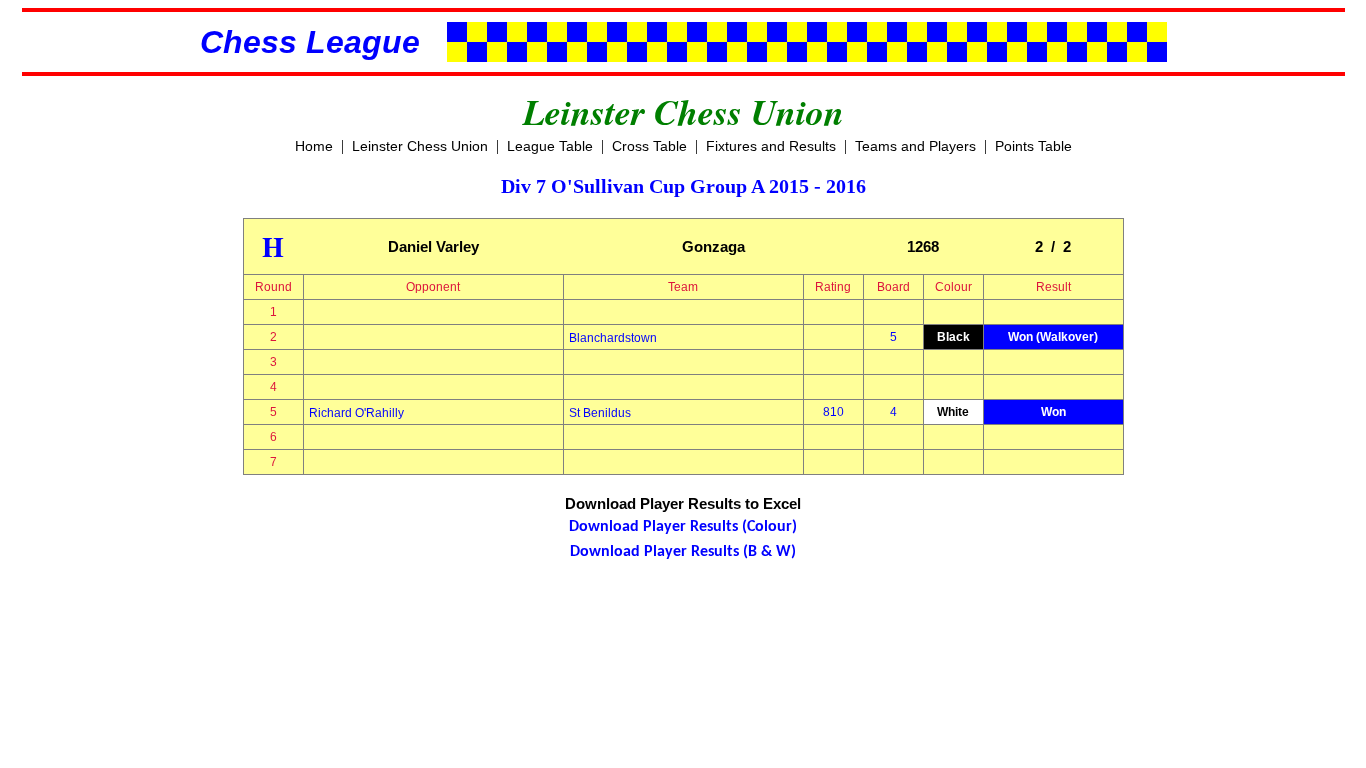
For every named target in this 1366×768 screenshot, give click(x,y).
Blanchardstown (613, 338)
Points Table (1033, 146)
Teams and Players (915, 146)
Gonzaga (713, 246)
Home (314, 146)
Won (1053, 412)
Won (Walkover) (1053, 337)
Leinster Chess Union (420, 146)
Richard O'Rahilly (356, 413)
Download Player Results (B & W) (683, 552)
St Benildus (600, 413)
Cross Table (649, 146)
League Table (550, 146)
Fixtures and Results (771, 146)
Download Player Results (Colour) (683, 527)
